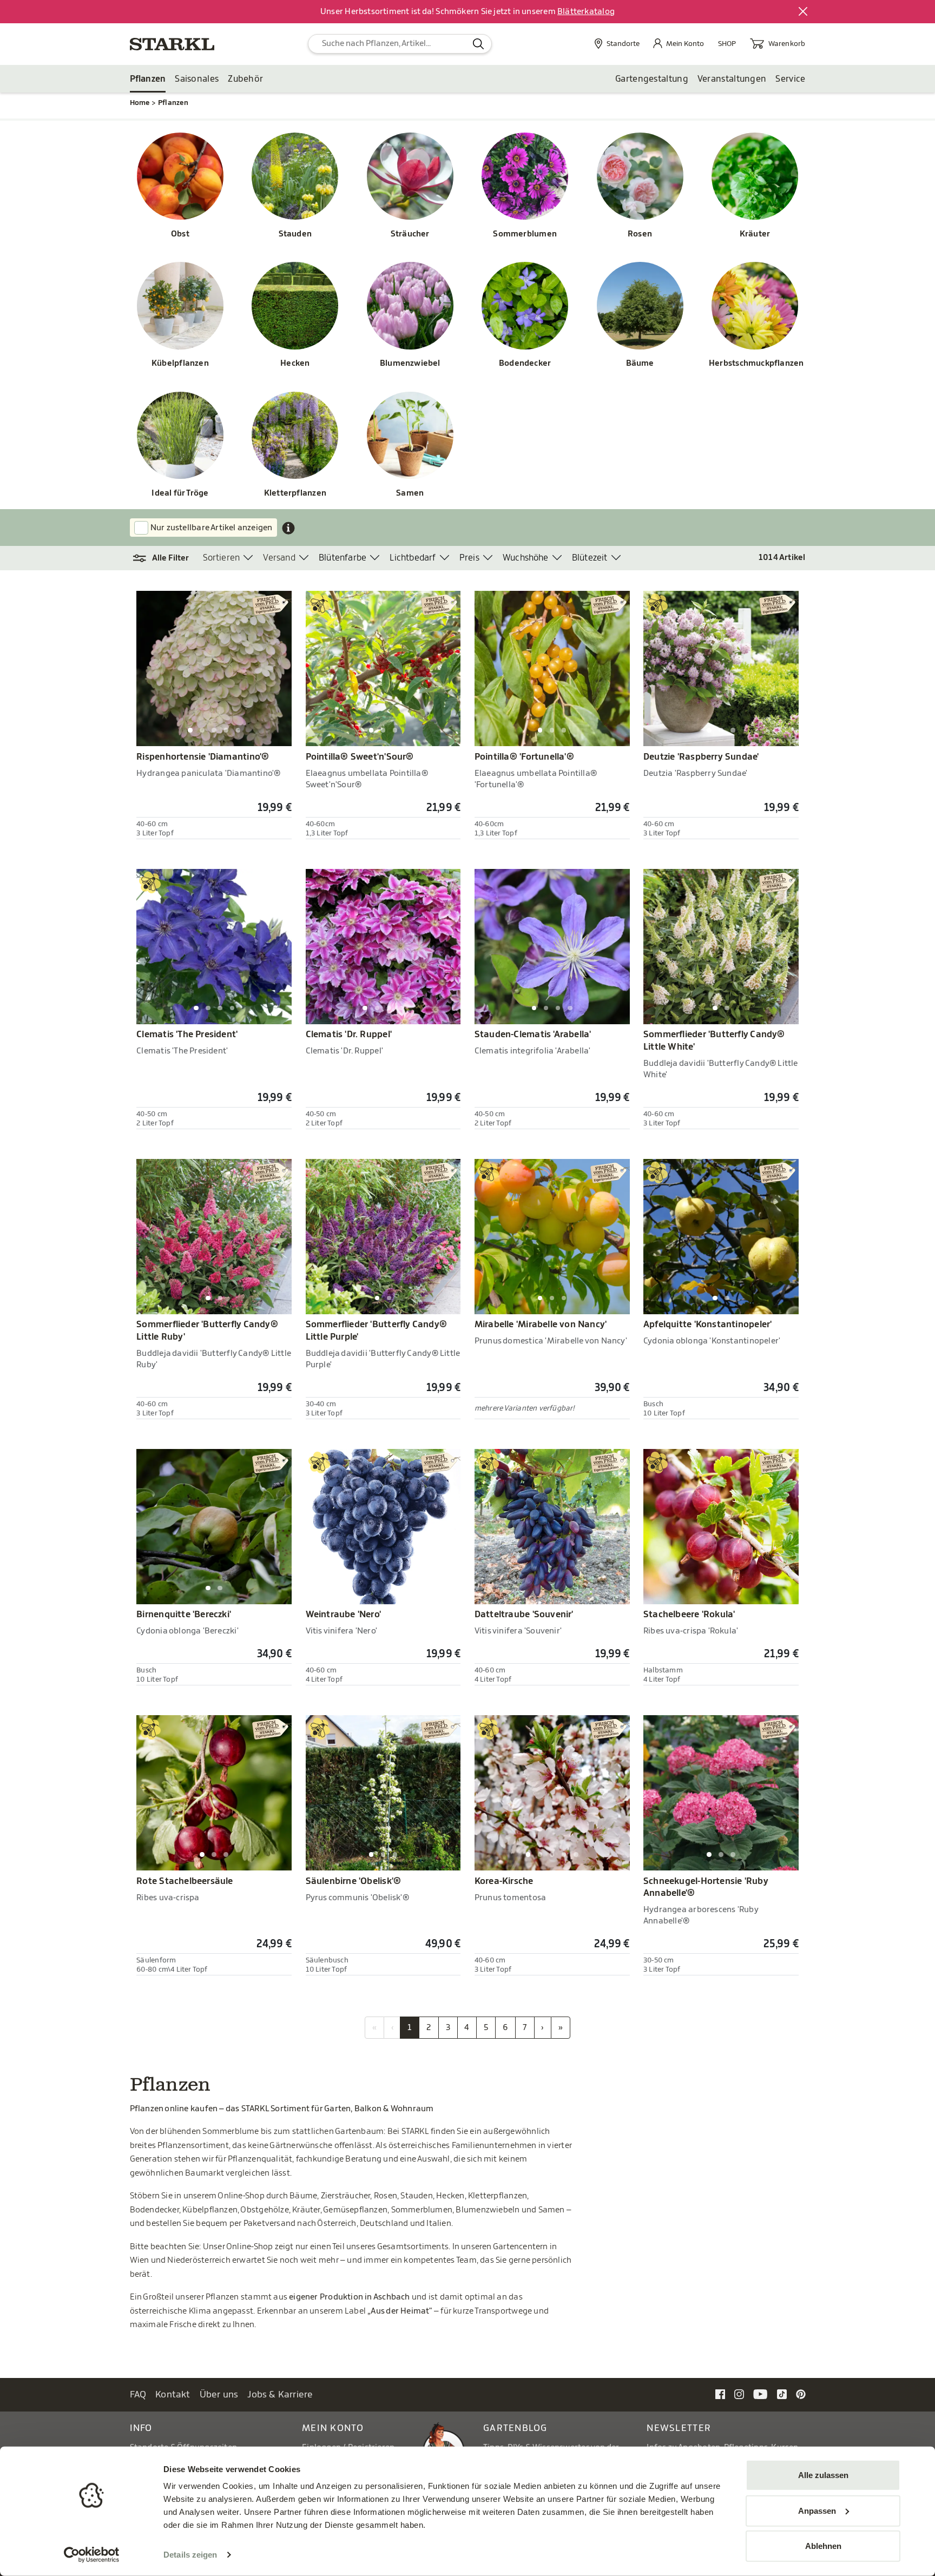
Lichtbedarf (413, 558)
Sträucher (410, 234)
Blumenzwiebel (410, 363)
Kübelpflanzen (180, 363)
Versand (279, 558)
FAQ (138, 2394)
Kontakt (173, 2394)
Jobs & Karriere (280, 2394)
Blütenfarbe (343, 558)
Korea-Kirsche (504, 1881)
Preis (469, 558)
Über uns (219, 2394)
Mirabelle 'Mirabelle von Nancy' (541, 1325)
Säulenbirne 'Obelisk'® (354, 1881)
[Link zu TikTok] (782, 2394)
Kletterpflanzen (295, 493)
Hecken (295, 363)
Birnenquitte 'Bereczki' (184, 1615)
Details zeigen (190, 2555)
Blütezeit (590, 558)
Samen (410, 493)
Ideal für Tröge (180, 493)
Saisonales (197, 79)
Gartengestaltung (652, 79)
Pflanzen (148, 79)
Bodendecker (525, 363)
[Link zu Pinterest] (801, 2394)
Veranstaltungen (732, 79)
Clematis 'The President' (187, 1035)
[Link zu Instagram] (739, 2394)
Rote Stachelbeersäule (185, 1881)
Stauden (295, 234)
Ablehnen (823, 2546)
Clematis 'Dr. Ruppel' (349, 1035)
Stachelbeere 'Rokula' (689, 1615)
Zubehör (245, 79)
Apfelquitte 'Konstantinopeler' (707, 1325)
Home (140, 103)
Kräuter (755, 234)
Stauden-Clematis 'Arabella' (533, 1035)
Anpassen (817, 2510)
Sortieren (222, 558)
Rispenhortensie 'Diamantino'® (203, 757)
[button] (166, 558)
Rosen (640, 234)
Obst (180, 234)
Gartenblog (515, 2428)
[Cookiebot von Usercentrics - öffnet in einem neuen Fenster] (92, 2555)
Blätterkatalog (586, 12)
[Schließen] (804, 12)
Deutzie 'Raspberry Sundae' (701, 757)
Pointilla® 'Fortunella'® (524, 757)
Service (790, 79)
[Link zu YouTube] (760, 2394)
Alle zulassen (823, 2475)
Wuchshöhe (526, 558)
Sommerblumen (525, 234)
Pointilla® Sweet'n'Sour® (360, 757)
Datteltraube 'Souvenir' (524, 1615)
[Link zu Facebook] (720, 2394)
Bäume (640, 363)
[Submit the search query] (479, 44)
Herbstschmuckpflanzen (755, 363)
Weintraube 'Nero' (344, 1615)
